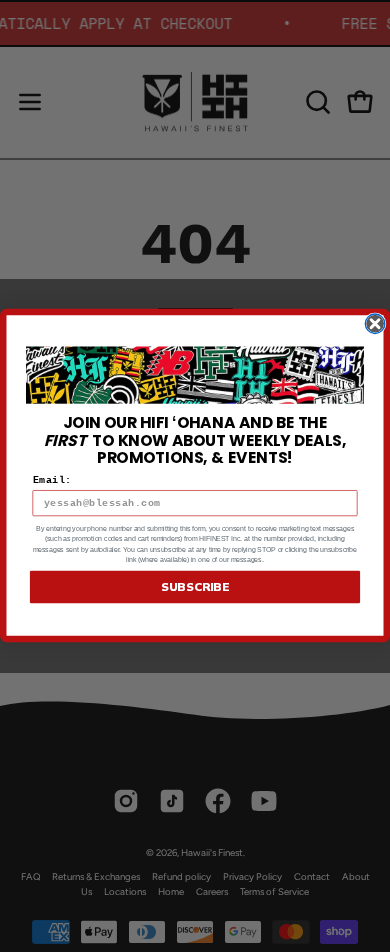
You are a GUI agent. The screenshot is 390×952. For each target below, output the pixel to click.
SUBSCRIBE (195, 588)
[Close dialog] (375, 324)
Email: (52, 481)
